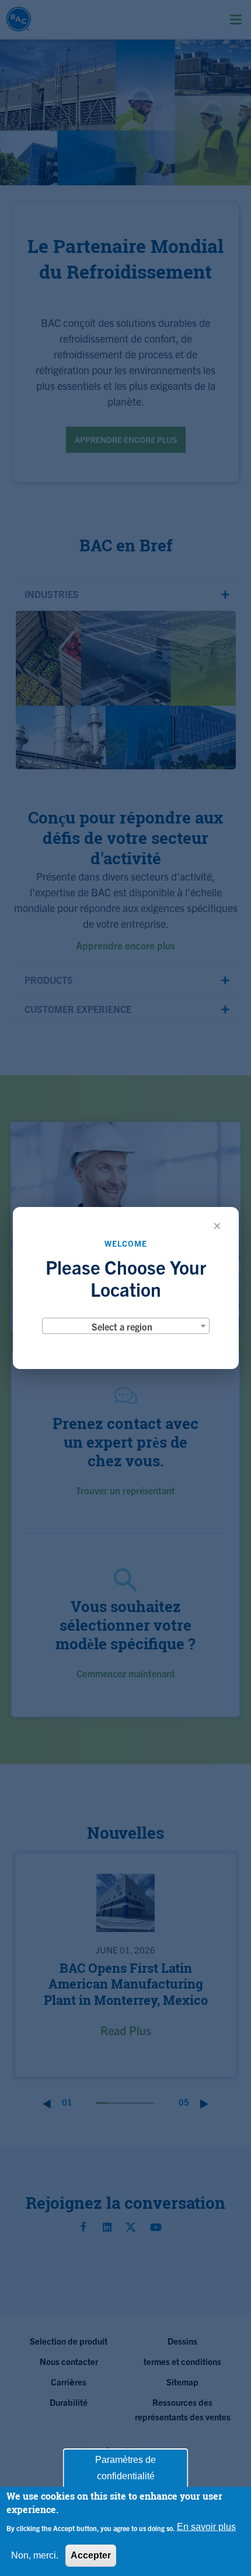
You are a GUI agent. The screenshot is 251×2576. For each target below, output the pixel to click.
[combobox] (126, 1326)
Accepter (91, 2555)
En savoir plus (206, 2527)
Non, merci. (35, 2555)
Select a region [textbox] (122, 1326)
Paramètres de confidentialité (125, 2468)
